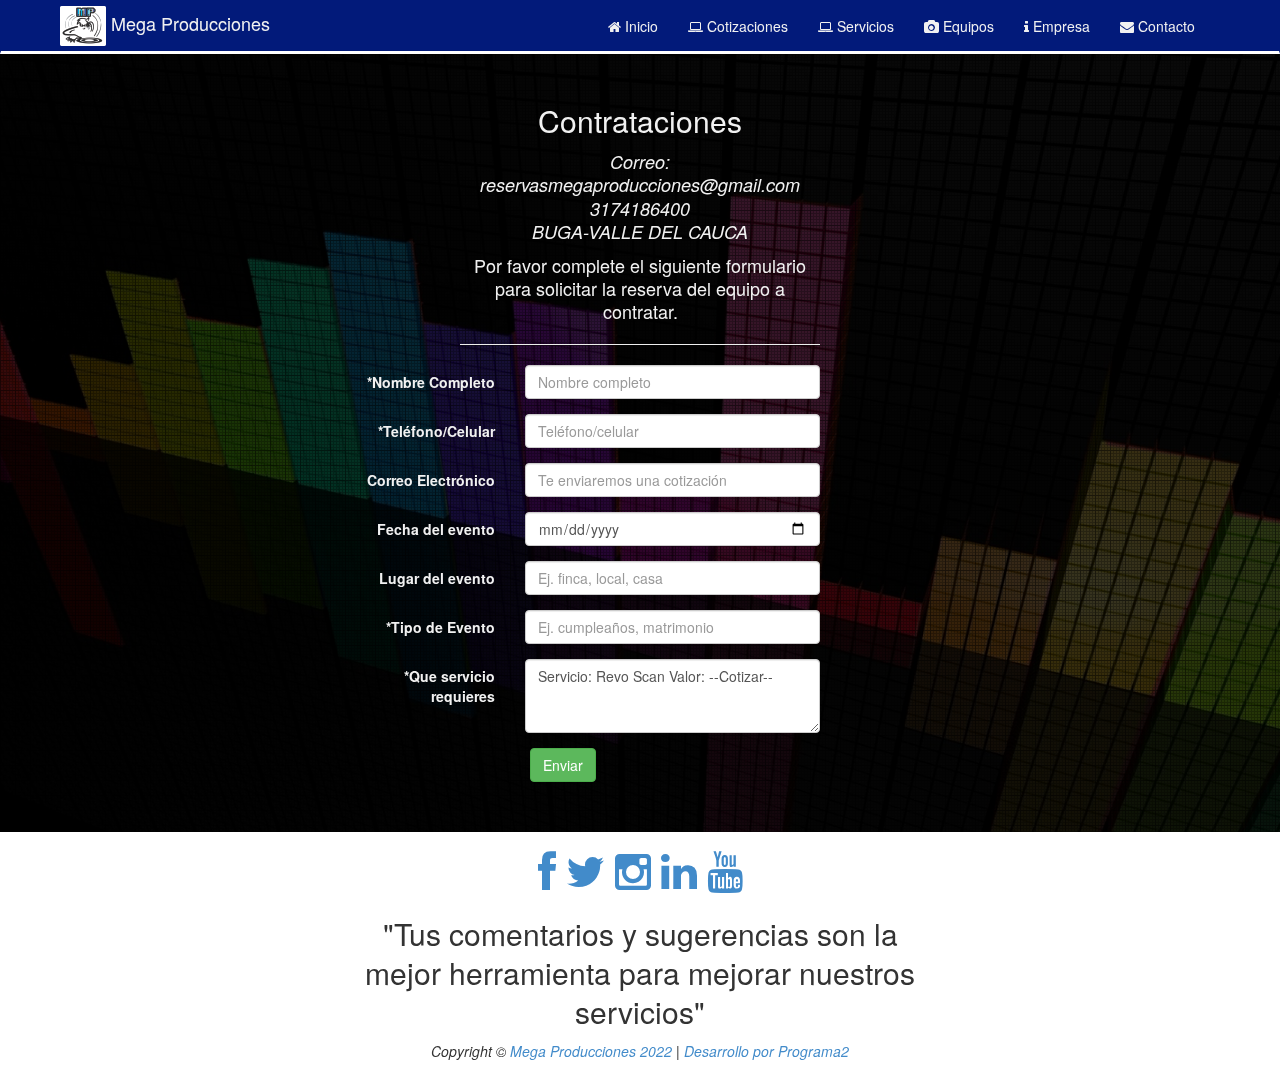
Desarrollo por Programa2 (766, 1051)
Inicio (639, 26)
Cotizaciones (745, 26)
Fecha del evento (436, 529)
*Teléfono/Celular (436, 431)
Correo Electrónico (431, 480)
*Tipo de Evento (440, 627)
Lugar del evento (437, 578)
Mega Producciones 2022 (591, 1051)
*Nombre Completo (431, 382)
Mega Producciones (188, 23)
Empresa (1059, 26)
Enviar (563, 765)
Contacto (1164, 26)
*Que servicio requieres (449, 686)
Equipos (966, 26)
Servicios (863, 26)
